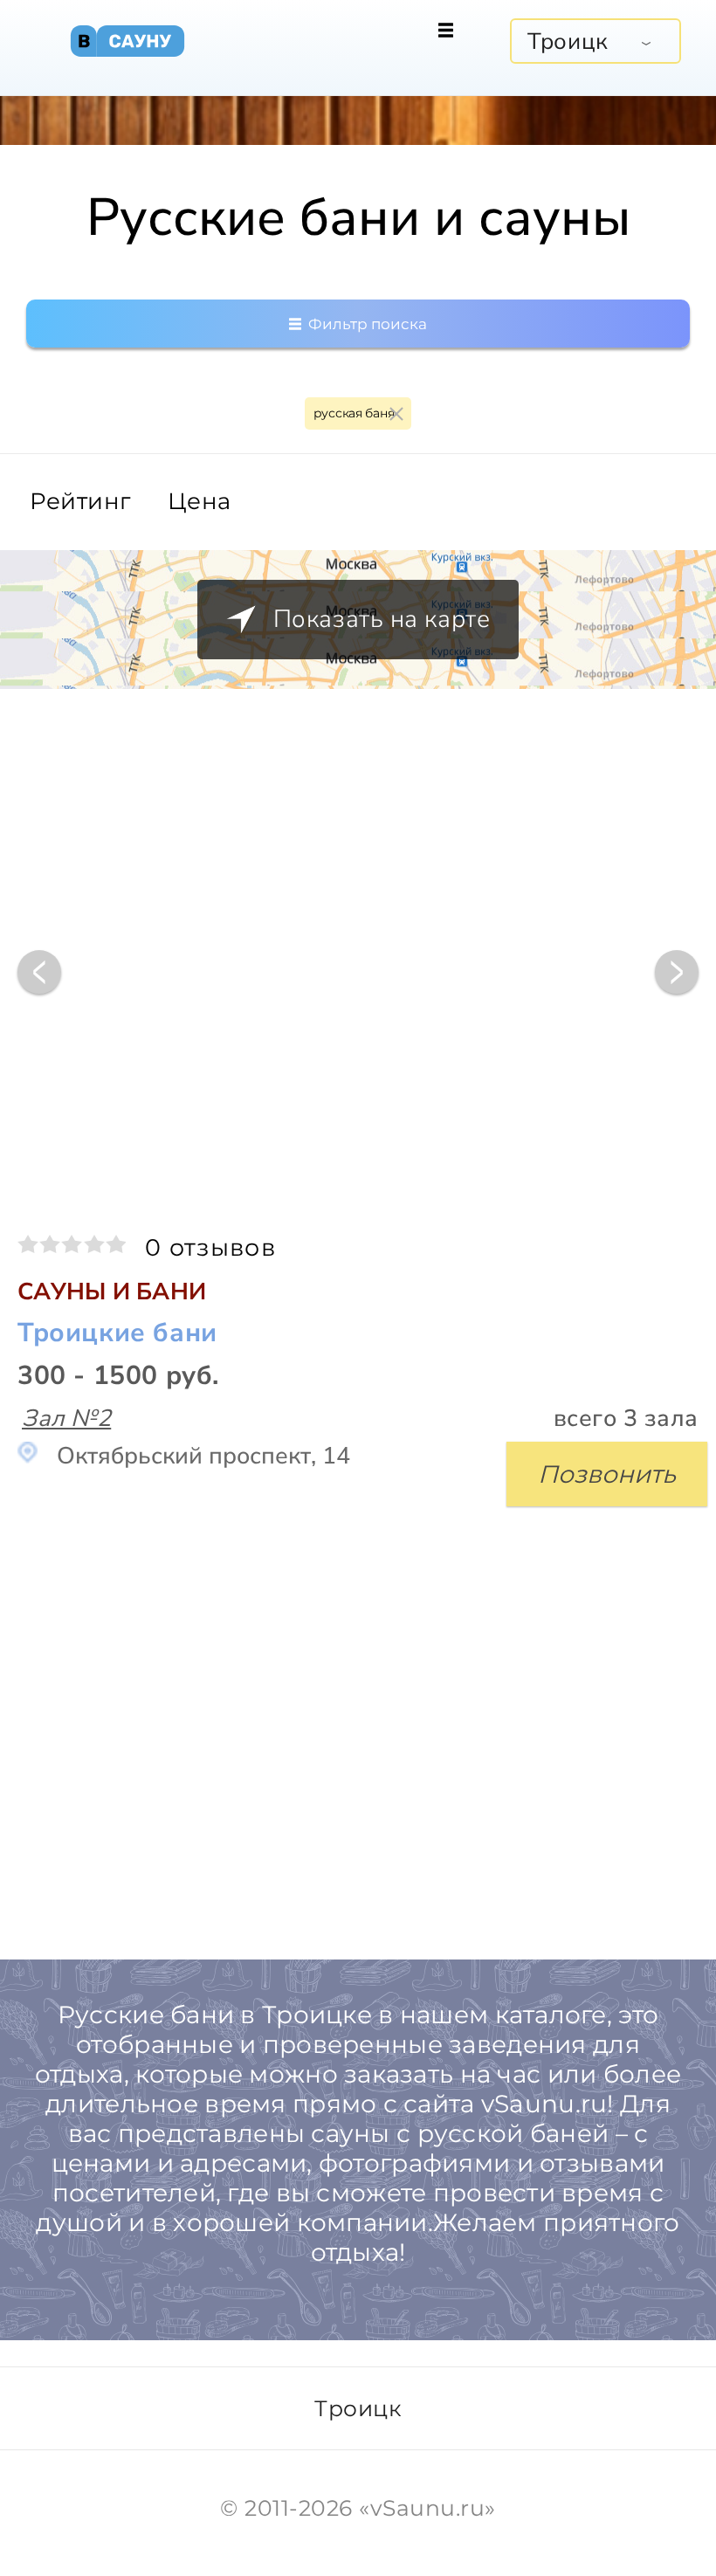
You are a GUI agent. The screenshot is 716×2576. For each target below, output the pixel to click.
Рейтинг (80, 502)
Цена (200, 502)
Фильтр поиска (366, 324)
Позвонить (607, 1474)
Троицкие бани (117, 1334)
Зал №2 (66, 1419)
